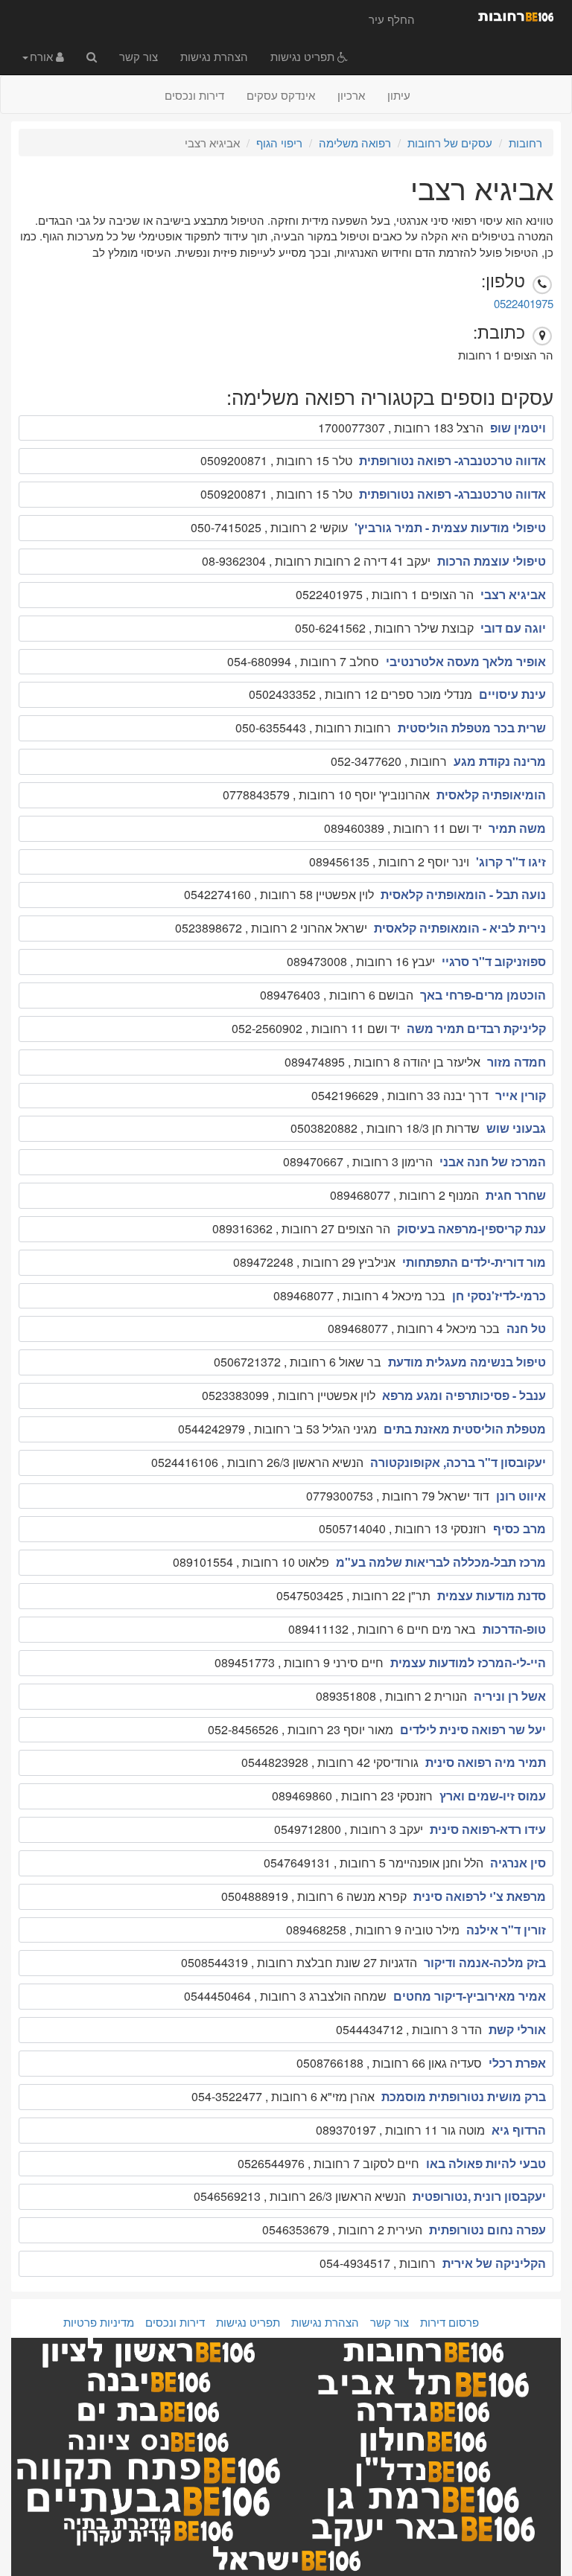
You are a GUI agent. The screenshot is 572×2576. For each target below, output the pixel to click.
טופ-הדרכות (514, 1629)
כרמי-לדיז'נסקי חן (499, 1295)
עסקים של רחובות (450, 143)
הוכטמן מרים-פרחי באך (483, 995)
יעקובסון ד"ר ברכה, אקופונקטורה (458, 1462)
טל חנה (526, 1328)
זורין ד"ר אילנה (506, 1930)
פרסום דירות (449, 2322)
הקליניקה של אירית (494, 2263)
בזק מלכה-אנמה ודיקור (485, 1962)
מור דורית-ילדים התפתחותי (474, 1262)
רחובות (525, 143)
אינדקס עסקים (281, 95)
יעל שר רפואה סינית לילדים (473, 1729)
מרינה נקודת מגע (500, 761)
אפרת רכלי (517, 2063)
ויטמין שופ (518, 428)
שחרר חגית (516, 1195)
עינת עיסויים (512, 694)
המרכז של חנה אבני (493, 1161)
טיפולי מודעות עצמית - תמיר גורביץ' (450, 527)
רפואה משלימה (355, 143)
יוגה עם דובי (513, 628)
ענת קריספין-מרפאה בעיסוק (471, 1228)
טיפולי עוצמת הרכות (492, 561)
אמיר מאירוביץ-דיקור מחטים (470, 1996)
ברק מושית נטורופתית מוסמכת (464, 2096)
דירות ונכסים (194, 95)
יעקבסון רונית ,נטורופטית (479, 2196)
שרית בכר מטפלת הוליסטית (472, 728)
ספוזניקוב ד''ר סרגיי (494, 961)
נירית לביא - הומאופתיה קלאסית (460, 928)
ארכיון (351, 95)
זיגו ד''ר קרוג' (511, 862)
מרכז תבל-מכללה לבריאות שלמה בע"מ (441, 1562)
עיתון (399, 95)
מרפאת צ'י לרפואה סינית (480, 1896)
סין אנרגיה (518, 1863)
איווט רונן (521, 1496)
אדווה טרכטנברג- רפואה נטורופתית (452, 460)
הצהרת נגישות (214, 56)
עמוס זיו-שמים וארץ (493, 1796)
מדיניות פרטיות (99, 2322)
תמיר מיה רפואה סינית (486, 1762)
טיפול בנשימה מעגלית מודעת (467, 1362)
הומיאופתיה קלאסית (491, 795)
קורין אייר (521, 1095)
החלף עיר (392, 19)
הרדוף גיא (519, 2130)
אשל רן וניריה (510, 1696)
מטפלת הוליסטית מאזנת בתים (465, 1429)
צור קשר (139, 56)
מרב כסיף (519, 1528)
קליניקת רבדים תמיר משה (476, 1028)
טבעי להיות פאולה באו (486, 2163)
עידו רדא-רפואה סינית (488, 1829)
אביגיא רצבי (513, 594)
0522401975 (524, 303)
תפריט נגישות (304, 56)
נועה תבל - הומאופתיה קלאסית (463, 894)
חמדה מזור (517, 1062)
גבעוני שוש (516, 1128)
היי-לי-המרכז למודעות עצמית (468, 1662)
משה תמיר (517, 828)
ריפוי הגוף (279, 143)
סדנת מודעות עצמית (492, 1595)
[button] (43, 56)
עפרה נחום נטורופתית (487, 2230)
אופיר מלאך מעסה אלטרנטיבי (466, 661)
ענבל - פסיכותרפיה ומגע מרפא (464, 1395)
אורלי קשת (517, 2029)
